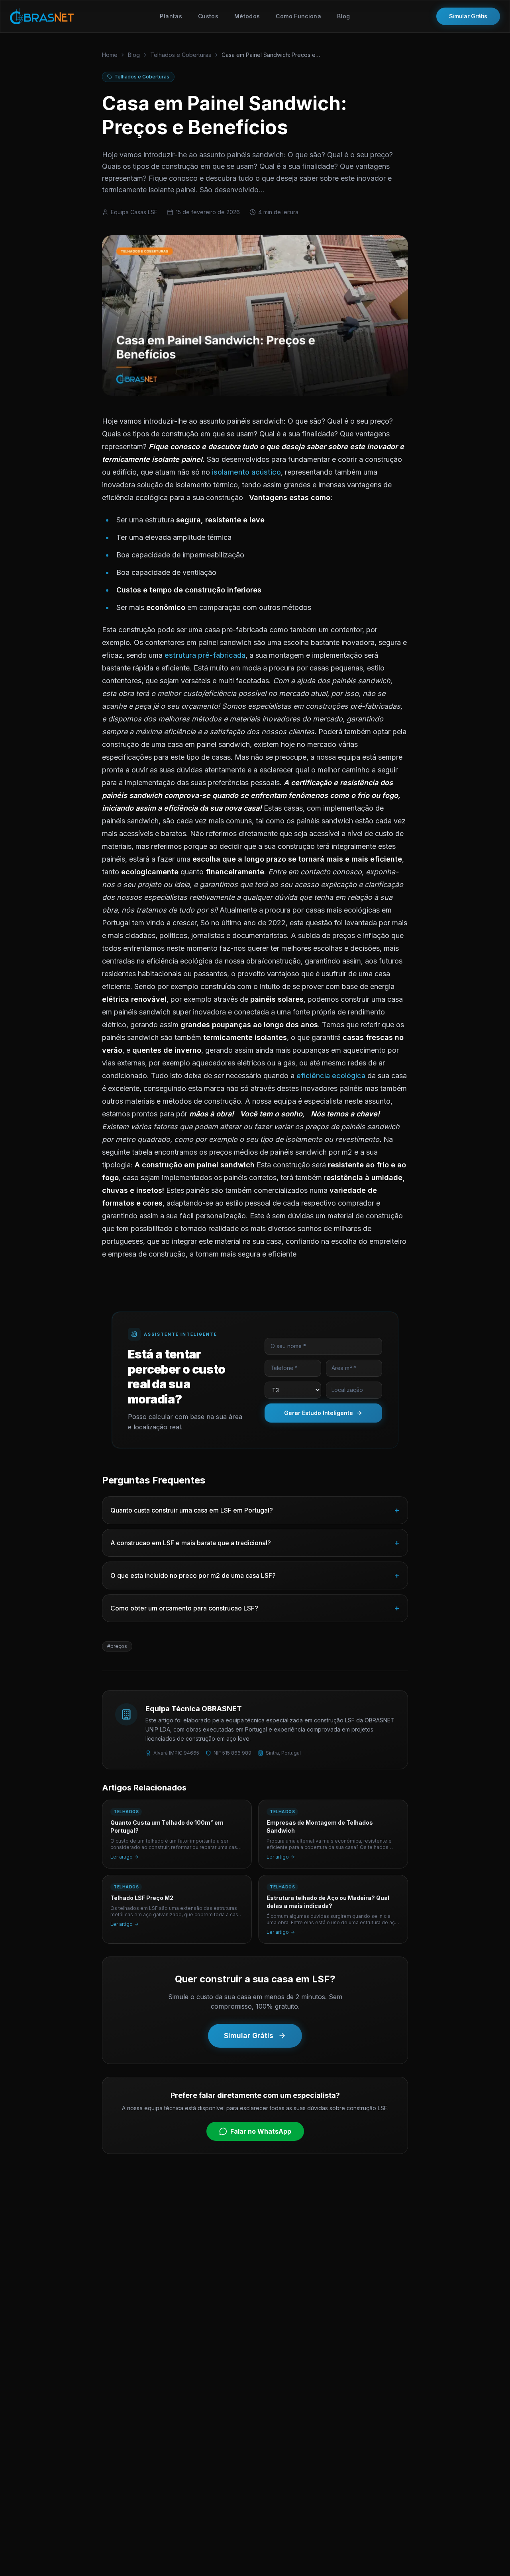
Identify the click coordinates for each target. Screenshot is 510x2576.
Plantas (171, 16)
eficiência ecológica (331, 1076)
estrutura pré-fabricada (205, 655)
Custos (208, 16)
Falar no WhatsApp (261, 2131)
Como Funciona (298, 16)
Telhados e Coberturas (181, 55)
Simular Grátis (468, 16)
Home (110, 55)
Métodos (247, 16)
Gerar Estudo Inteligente (319, 1413)
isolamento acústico (246, 472)
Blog (343, 16)
